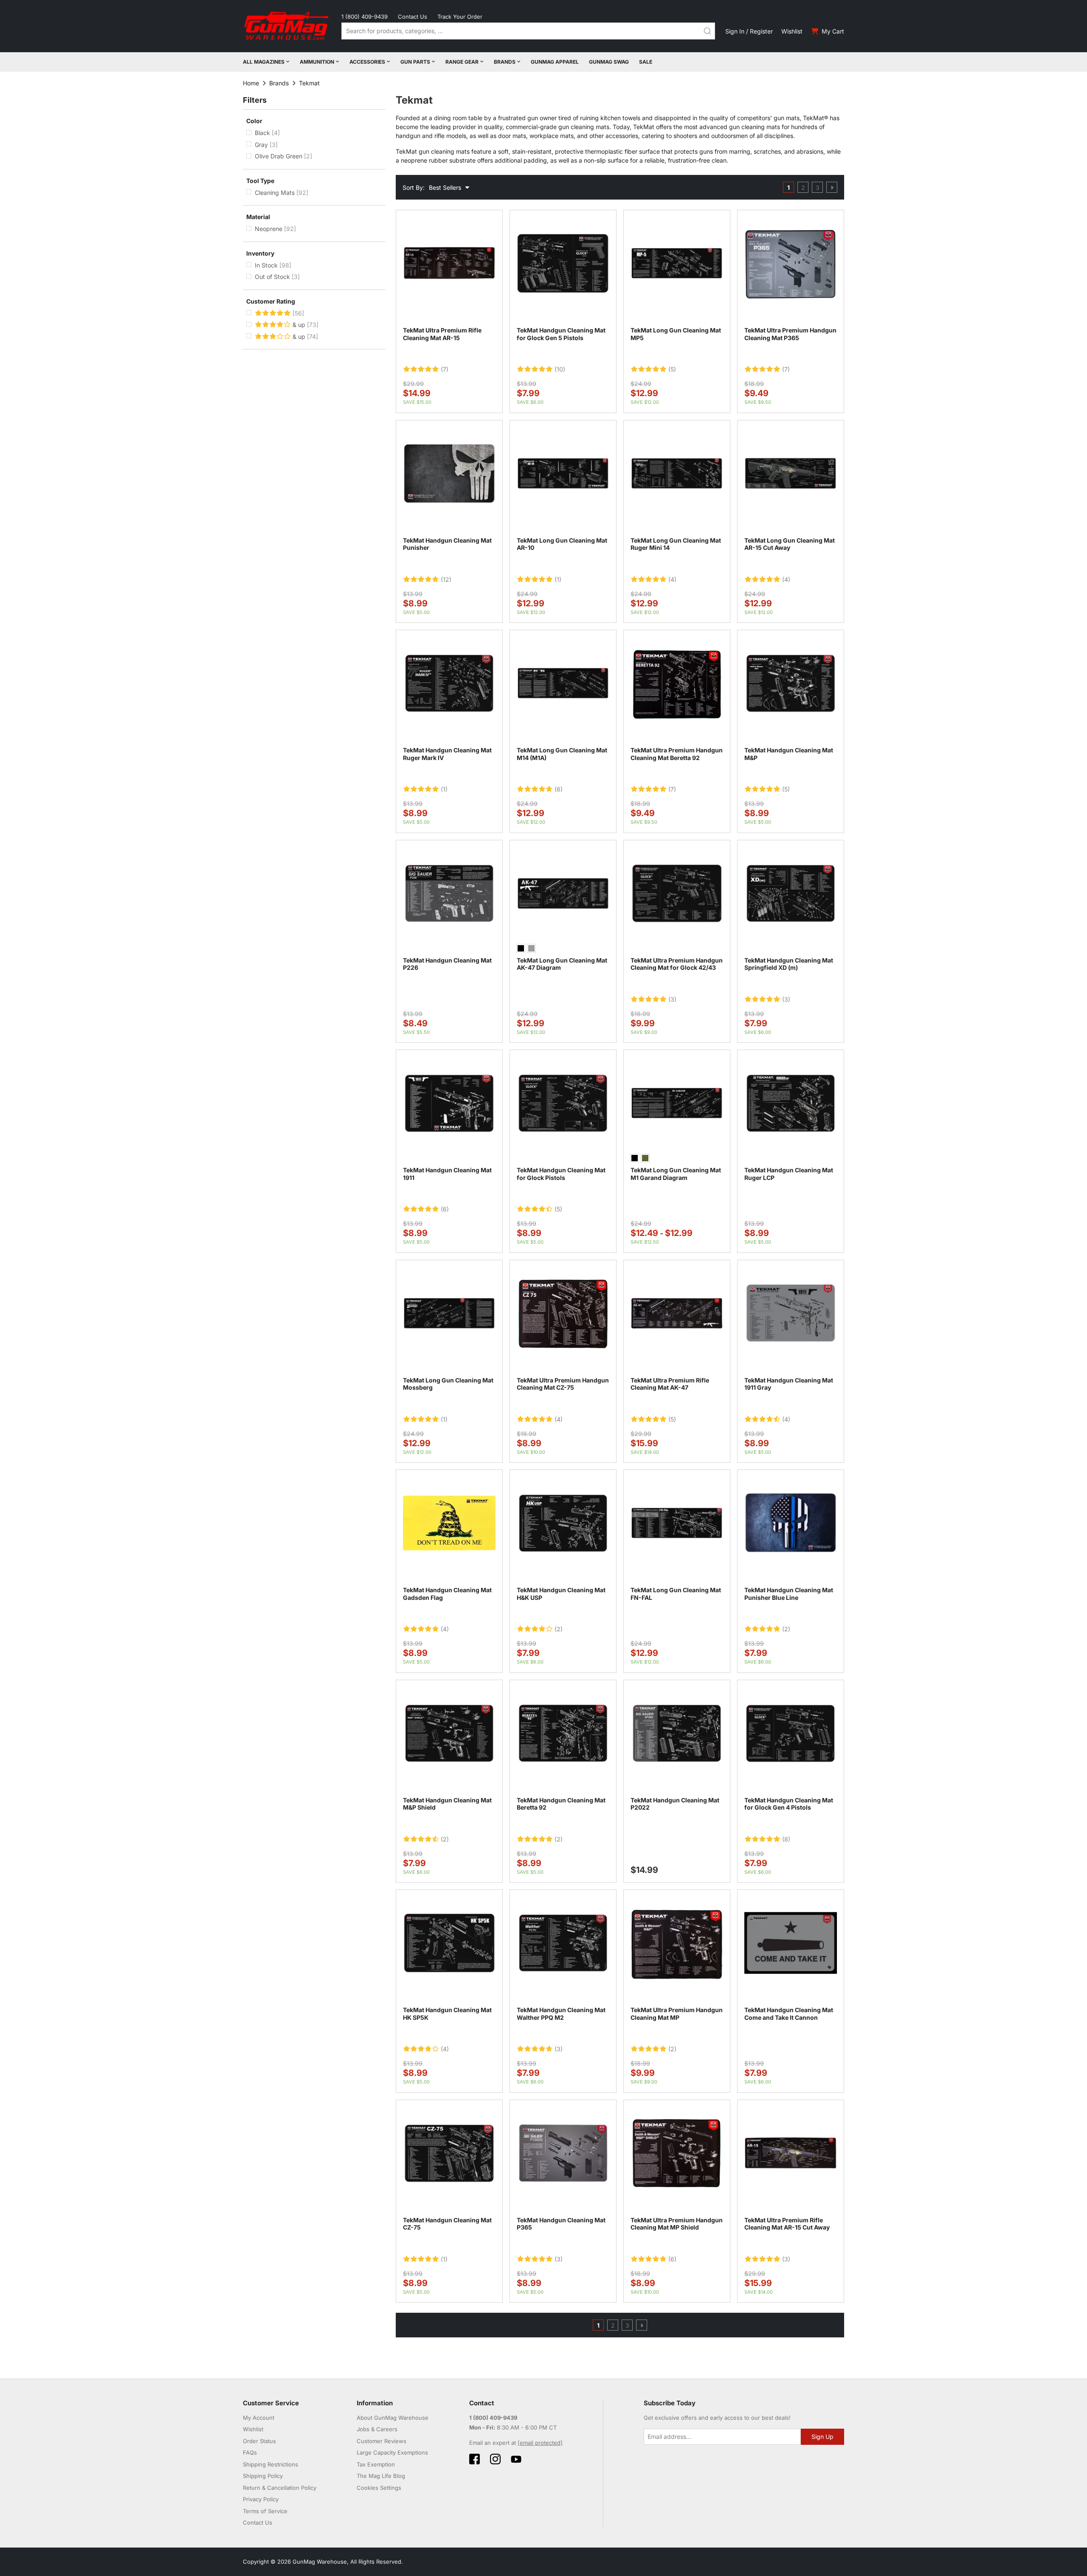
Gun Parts (415, 62)
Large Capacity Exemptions (392, 2452)
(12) (446, 580)
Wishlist (792, 31)
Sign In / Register (749, 31)
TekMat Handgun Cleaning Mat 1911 (447, 1174)
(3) (672, 999)
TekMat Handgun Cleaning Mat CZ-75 (447, 2224)
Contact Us (413, 17)
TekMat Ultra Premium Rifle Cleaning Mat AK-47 (670, 1384)
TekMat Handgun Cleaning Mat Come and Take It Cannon (789, 2014)
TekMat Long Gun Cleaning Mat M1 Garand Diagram (676, 1174)
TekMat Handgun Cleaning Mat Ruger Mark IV (447, 754)
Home (251, 83)
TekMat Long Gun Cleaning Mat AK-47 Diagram (562, 964)
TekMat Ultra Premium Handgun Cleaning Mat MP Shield (677, 2224)
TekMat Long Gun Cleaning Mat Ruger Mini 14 (676, 544)
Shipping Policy (263, 2476)
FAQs (250, 2452)
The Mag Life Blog (381, 2476)
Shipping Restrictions (270, 2464)
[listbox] (563, 949)
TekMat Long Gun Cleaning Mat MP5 (676, 334)
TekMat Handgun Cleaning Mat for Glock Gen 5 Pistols (561, 334)
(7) (445, 369)
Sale (646, 62)
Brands (505, 62)
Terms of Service (265, 2511)
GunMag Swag (609, 62)
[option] (521, 948)
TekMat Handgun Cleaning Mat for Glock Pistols (561, 1174)
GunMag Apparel (555, 62)
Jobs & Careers (377, 2429)
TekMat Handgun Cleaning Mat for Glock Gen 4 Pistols (789, 1804)
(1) (558, 580)
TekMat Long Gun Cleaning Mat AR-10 (562, 544)
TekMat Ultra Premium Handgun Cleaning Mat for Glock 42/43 (677, 964)
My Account (259, 2418)
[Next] (832, 187)
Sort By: (414, 187)
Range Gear (462, 62)
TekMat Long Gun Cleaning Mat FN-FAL (676, 1594)
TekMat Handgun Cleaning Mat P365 (561, 2224)
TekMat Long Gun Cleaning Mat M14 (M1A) (562, 754)
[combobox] (528, 31)
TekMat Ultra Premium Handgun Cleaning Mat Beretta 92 (677, 754)
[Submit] (707, 31)
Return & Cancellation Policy (280, 2488)
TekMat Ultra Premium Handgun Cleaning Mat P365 (790, 334)
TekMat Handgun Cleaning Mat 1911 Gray (789, 1384)
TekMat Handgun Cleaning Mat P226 (447, 964)
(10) (560, 369)
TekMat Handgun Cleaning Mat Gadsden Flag (447, 1594)
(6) (559, 789)
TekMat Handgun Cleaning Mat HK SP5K (447, 2014)
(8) (786, 1839)
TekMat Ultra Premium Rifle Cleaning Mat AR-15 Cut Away (787, 2224)
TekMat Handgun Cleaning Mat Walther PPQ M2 (561, 2014)
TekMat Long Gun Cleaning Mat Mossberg (448, 1384)
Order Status (259, 2441)
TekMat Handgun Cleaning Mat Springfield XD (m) (789, 964)
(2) (559, 1629)
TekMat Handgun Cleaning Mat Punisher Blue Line (789, 1594)
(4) (672, 580)
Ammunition (317, 62)
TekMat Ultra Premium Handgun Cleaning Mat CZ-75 (563, 1384)
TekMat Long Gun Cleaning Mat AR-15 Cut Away (790, 544)
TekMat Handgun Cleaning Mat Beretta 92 (561, 1804)
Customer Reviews (382, 2441)
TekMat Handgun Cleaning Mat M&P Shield (447, 1804)
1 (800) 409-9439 (365, 17)
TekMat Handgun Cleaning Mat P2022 (675, 1804)
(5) (672, 369)
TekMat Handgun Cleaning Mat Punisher (447, 544)
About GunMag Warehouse (393, 2418)
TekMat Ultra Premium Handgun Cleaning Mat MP (677, 2014)
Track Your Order (460, 17)
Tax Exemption (376, 2464)
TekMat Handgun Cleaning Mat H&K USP (561, 1594)
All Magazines (264, 62)
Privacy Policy (261, 2499)
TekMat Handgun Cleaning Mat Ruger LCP (789, 1174)
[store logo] (287, 26)
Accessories (367, 62)
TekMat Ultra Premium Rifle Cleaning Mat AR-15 (442, 334)
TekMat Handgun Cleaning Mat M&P (789, 754)
